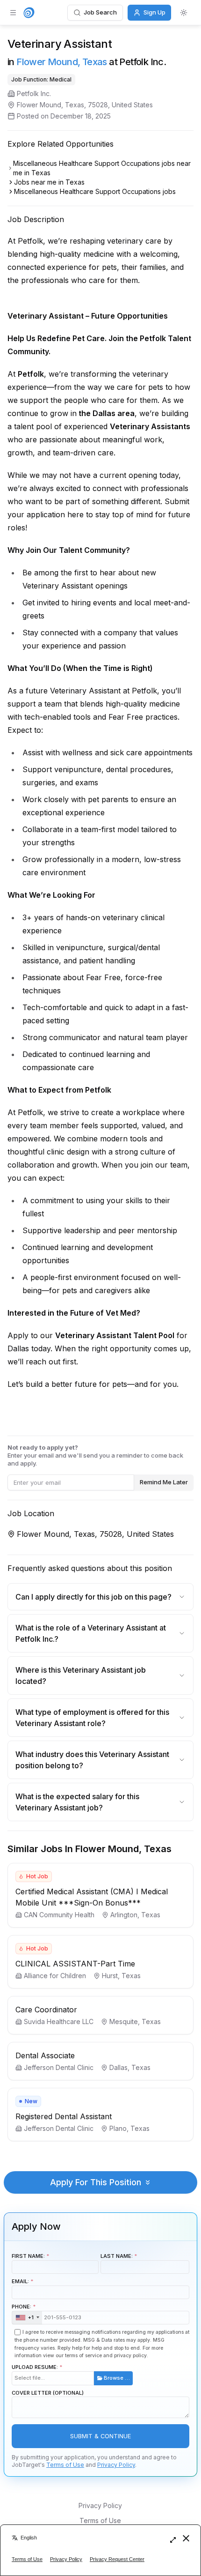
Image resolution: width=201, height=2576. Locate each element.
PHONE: (23, 2312)
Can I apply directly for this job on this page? (93, 1597)
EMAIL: (20, 2281)
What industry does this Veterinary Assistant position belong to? (92, 1760)
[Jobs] (29, 13)
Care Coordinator (46, 2010)
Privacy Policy (116, 2465)
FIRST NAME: (28, 2256)
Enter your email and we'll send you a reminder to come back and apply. (95, 1455)
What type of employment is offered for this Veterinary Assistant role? (92, 1718)
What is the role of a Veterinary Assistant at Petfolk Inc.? (91, 1633)
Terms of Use (65, 2465)
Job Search (100, 12)
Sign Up (154, 12)
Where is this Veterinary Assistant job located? (81, 1675)
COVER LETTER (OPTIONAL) (48, 2393)
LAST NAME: (117, 2256)
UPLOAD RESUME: (71, 2372)
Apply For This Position (96, 2182)
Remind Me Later (164, 1482)
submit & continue (100, 2436)
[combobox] (27, 2318)
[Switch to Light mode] (184, 13)
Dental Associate (45, 2055)
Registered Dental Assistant (64, 2116)
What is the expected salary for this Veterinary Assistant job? (77, 1802)
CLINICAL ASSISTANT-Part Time (75, 1964)
